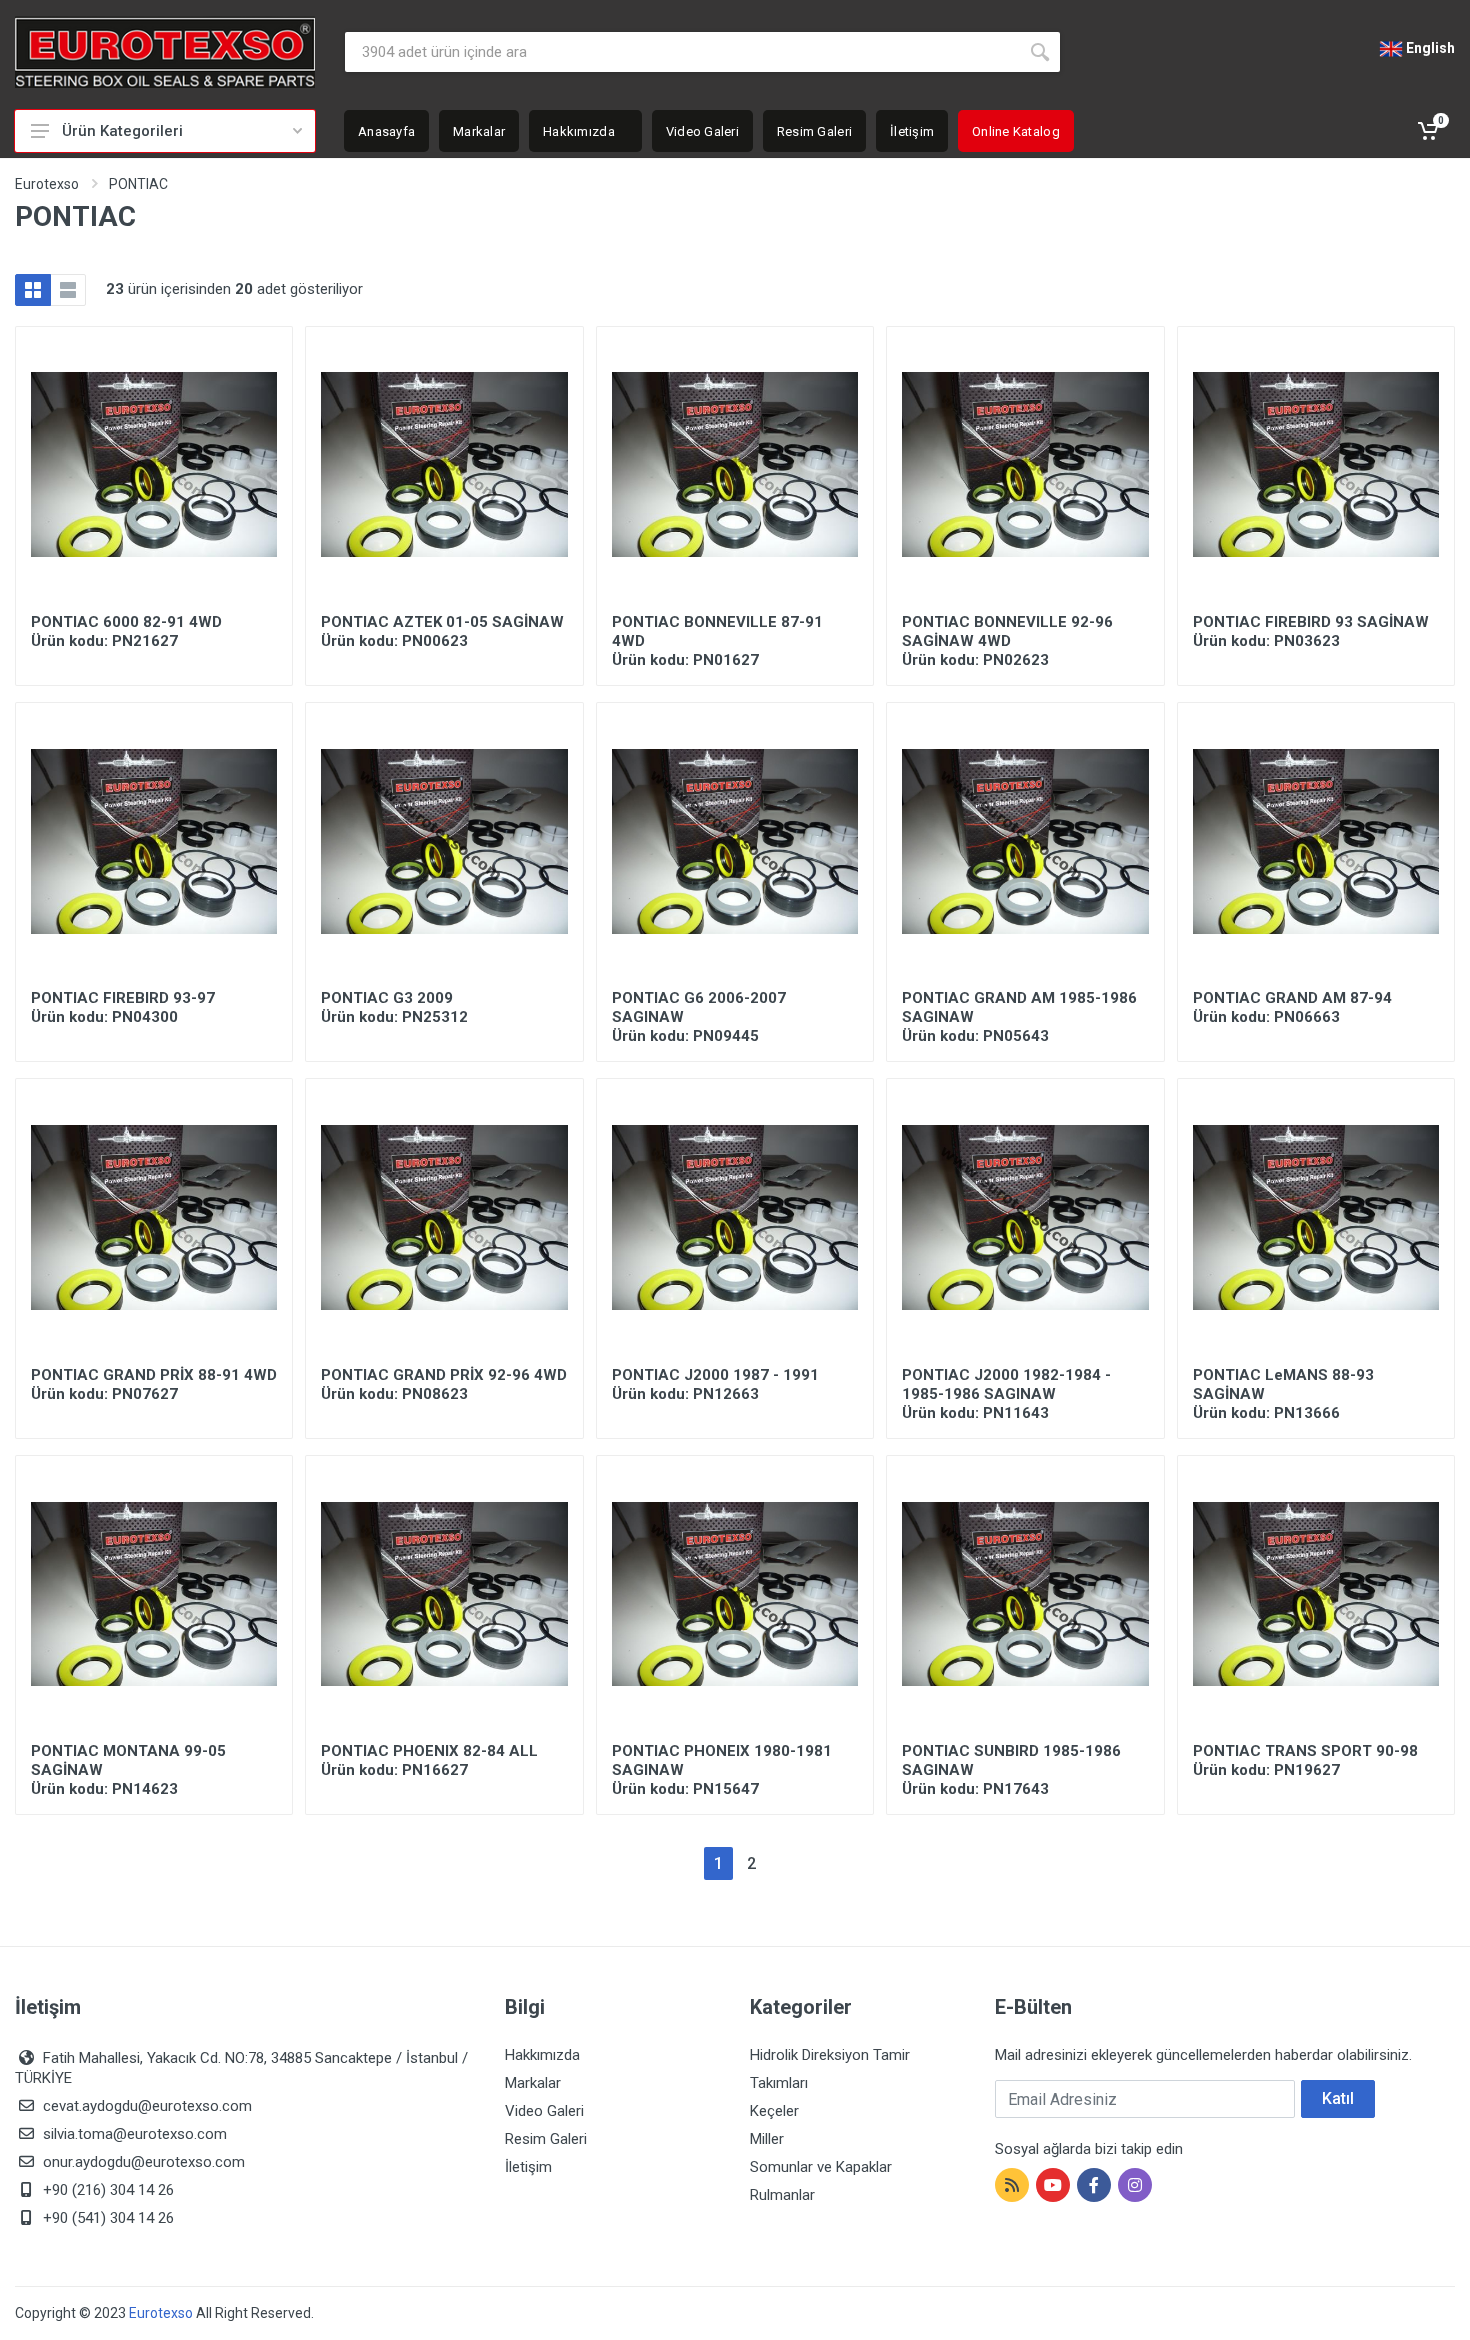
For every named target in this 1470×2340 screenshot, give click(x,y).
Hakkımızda (542, 2055)
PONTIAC (138, 184)
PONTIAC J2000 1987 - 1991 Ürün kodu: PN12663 (715, 1384)
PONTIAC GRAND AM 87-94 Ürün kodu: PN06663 (1292, 1007)
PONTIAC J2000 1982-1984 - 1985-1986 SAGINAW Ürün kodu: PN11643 (1006, 1394)
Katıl (1338, 2098)
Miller (767, 2139)
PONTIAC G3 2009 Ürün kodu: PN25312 (394, 1007)
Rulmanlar (782, 2195)
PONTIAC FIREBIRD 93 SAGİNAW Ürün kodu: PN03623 (1311, 631)
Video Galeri (544, 2111)
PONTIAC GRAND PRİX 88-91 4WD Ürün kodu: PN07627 (154, 1384)
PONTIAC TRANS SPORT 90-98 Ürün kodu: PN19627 (1305, 1760)
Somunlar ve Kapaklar (821, 2167)
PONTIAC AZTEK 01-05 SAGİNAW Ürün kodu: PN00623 (442, 631)
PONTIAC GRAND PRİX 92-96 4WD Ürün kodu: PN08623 (444, 1384)
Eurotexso (47, 184)
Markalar (533, 2083)
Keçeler (774, 2111)
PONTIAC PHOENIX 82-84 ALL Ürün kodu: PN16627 (429, 1760)
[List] (68, 290)
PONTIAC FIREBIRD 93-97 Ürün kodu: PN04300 (123, 1007)
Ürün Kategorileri (122, 131)
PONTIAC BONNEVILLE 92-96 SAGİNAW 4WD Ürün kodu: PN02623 (1007, 641)
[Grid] (33, 290)
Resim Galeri (546, 2139)
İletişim (528, 2167)
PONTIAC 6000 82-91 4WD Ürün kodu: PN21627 (126, 631)
